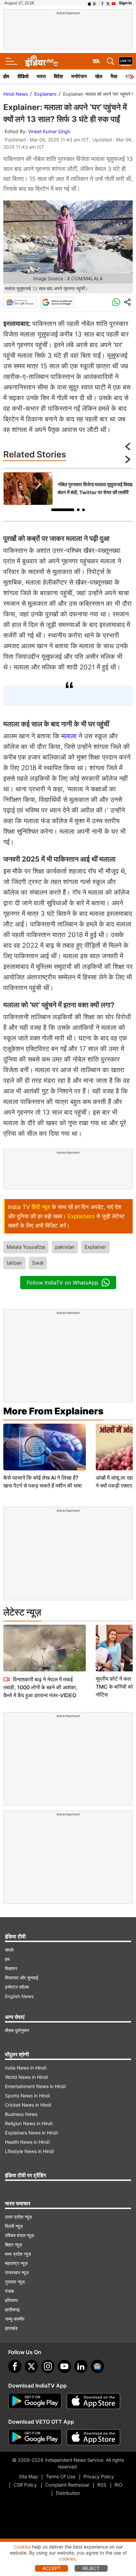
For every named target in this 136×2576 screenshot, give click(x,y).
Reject (91, 2568)
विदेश (58, 76)
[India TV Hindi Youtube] (114, 3)
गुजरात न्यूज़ (15, 2282)
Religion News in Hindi (29, 2123)
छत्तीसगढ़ (12, 2310)
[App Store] (93, 2401)
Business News (21, 2114)
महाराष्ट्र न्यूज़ (16, 2263)
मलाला (69, 736)
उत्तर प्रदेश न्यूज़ (18, 2217)
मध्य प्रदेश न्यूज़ (18, 2254)
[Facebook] (15, 2366)
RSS (102, 2485)
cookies (67, 2559)
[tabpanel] (68, 489)
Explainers (45, 94)
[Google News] (20, 302)
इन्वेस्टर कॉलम (17, 1987)
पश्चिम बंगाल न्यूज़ (19, 2235)
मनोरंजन (79, 76)
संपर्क (9, 1950)
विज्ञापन (11, 1968)
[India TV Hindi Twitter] (108, 3)
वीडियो (23, 76)
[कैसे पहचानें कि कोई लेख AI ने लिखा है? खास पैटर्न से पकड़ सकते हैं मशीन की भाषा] (45, 1447)
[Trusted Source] (57, 302)
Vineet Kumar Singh (49, 131)
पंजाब (9, 2291)
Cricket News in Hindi (28, 2105)
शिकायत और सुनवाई (22, 1978)
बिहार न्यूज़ (14, 2245)
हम (7, 1959)
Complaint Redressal (67, 2485)
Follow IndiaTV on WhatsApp (63, 1283)
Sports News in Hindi (27, 2096)
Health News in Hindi (27, 2142)
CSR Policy (25, 2485)
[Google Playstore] (35, 2401)
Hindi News (16, 94)
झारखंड (11, 2328)
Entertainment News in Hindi (35, 2086)
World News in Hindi (26, 2077)
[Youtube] (64, 2366)
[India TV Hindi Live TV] (126, 61)
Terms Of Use (61, 2476)
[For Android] (35, 2437)
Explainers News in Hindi (31, 2133)
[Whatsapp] (116, 302)
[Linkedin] (81, 2366)
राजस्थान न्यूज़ (17, 2272)
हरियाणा (11, 2300)
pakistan (65, 1247)
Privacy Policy (99, 2476)
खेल (99, 76)
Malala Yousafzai (26, 1247)
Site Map (28, 2476)
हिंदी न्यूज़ (41, 1207)
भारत (41, 76)
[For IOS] (93, 2437)
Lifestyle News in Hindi (29, 2151)
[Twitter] (31, 2366)
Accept (52, 2568)
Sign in (125, 3)
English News (19, 1996)
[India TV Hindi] (41, 61)
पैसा (114, 76)
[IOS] (89, 3)
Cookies (22, 2547)
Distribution (68, 2493)
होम (6, 76)
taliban (14, 1263)
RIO (119, 2485)
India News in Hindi (26, 2068)
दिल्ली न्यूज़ (14, 2226)
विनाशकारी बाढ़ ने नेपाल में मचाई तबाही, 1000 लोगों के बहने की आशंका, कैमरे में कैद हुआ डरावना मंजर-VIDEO (40, 1687)
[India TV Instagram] (48, 2366)
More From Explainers (53, 1411)
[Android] (95, 3)
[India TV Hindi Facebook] (102, 3)
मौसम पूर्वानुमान (17, 2030)
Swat (38, 1263)
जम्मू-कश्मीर (15, 2319)
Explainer (95, 1247)
